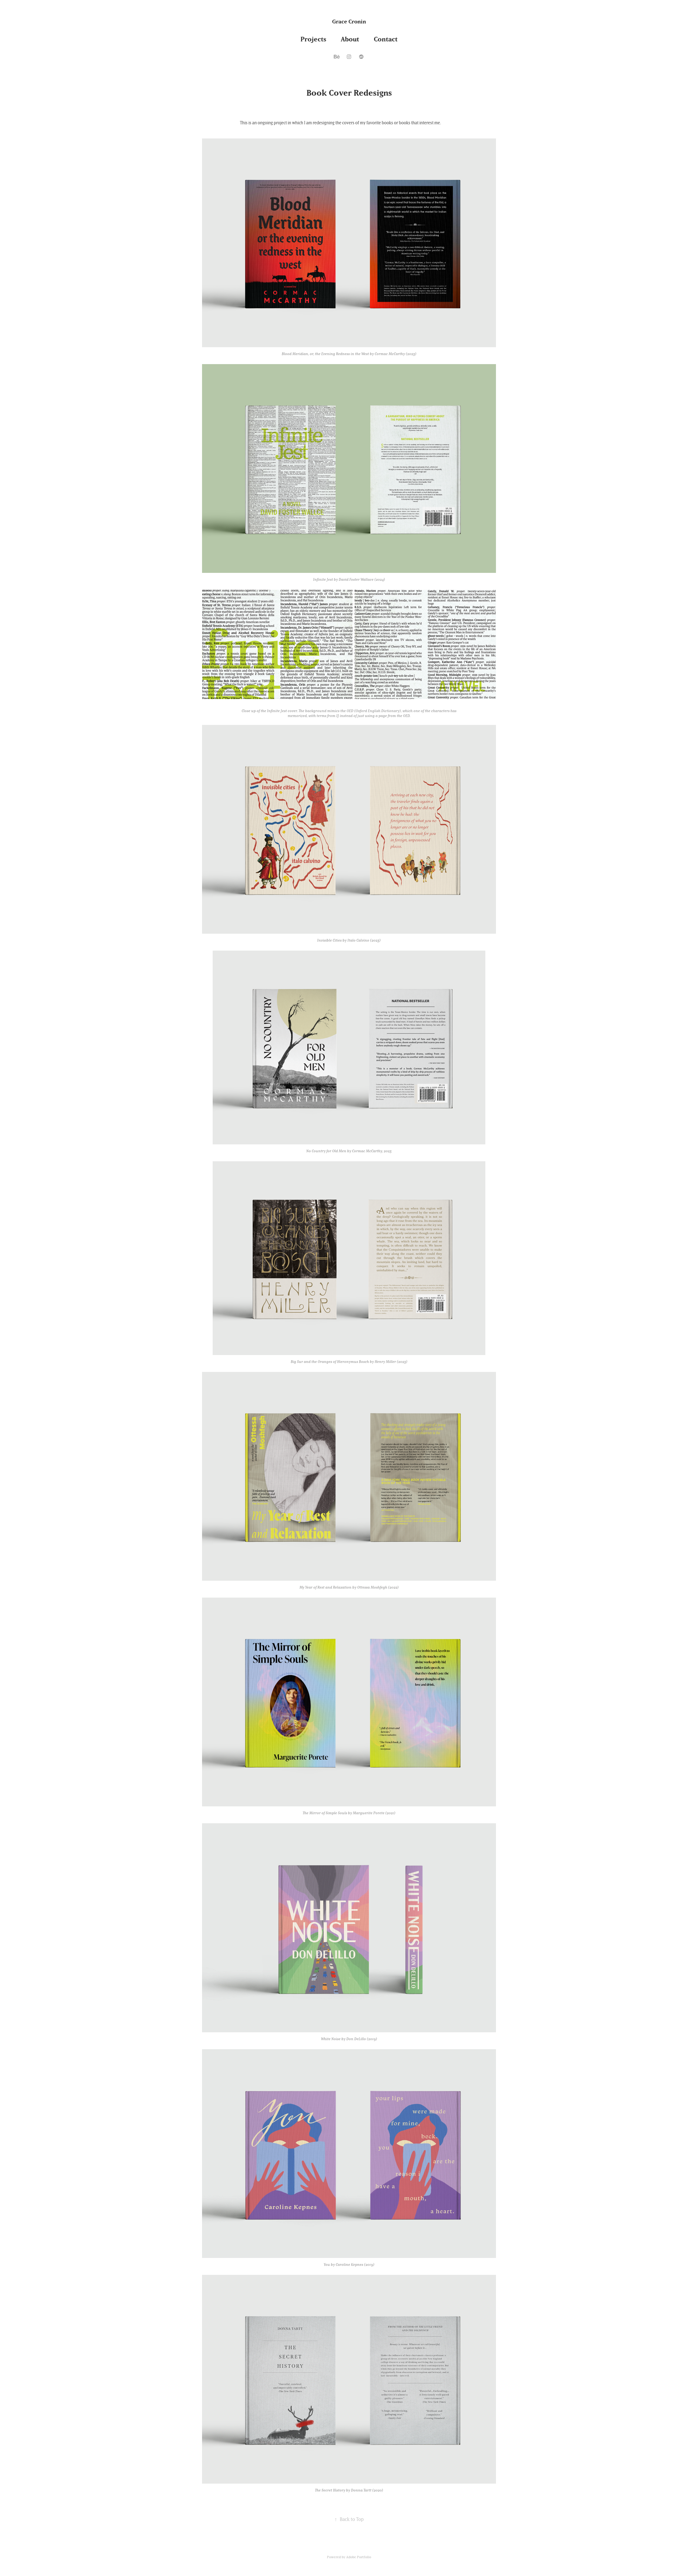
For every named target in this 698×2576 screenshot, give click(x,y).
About (350, 39)
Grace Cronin (349, 21)
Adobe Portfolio (359, 2557)
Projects (313, 39)
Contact (386, 39)
